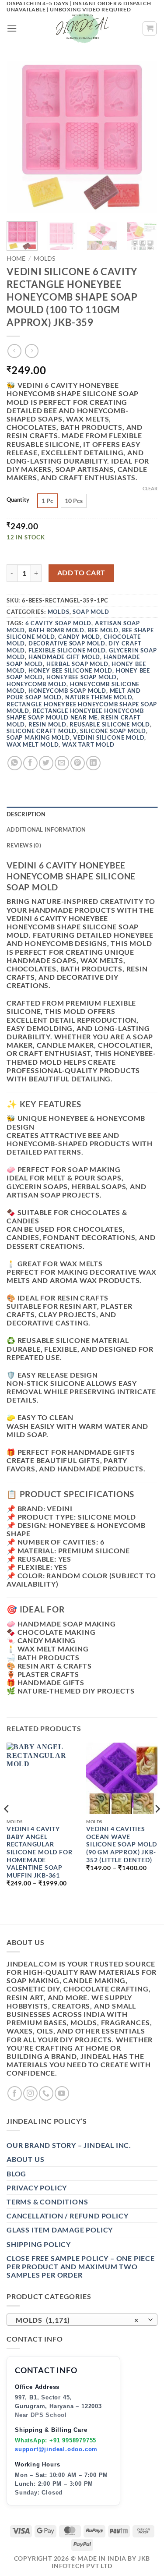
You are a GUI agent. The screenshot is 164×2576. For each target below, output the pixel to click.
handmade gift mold (64, 657)
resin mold (47, 724)
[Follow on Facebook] (15, 2093)
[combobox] (82, 2320)
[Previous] (21, 137)
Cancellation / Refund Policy (67, 2216)
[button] (12, 28)
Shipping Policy (39, 2244)
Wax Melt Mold (33, 744)
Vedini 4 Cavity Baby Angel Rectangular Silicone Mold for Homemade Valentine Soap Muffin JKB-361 (40, 1852)
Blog (16, 2174)
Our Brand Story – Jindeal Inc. (69, 2145)
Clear (150, 488)
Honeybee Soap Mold (82, 677)
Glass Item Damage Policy (60, 2230)
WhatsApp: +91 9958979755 (56, 2440)
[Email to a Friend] (62, 763)
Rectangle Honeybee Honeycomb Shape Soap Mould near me (75, 714)
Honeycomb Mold (37, 684)
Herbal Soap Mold (77, 664)
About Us (25, 2159)
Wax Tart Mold (88, 744)
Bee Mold (103, 630)
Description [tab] (26, 814)
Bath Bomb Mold (56, 630)
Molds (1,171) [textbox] (77, 2320)
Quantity (18, 500)
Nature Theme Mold (99, 697)
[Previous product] (32, 351)
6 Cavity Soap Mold (58, 623)
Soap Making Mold (38, 737)
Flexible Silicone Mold (67, 650)
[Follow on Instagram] (30, 2093)
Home (16, 259)
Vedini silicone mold (109, 737)
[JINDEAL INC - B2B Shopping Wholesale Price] (82, 28)
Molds (44, 259)
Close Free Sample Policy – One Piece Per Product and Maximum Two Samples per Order (81, 2266)
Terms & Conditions (47, 2202)
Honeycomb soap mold (67, 691)
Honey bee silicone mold (70, 670)
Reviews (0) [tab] (24, 845)
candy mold (79, 637)
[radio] (47, 501)
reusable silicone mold (110, 724)
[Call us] (46, 2093)
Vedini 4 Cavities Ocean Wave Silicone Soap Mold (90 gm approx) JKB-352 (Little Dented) (121, 1844)
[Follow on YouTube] (62, 2093)
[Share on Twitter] (46, 763)
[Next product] (14, 351)
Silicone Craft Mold (42, 731)
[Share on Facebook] (30, 763)
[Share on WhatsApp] (15, 763)
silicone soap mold (113, 731)
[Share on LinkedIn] (93, 763)
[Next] (143, 137)
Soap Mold (91, 612)
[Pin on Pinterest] (78, 763)
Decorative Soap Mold (67, 643)
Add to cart (81, 573)
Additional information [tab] (46, 829)
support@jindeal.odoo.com (56, 2449)
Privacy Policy (37, 2188)
